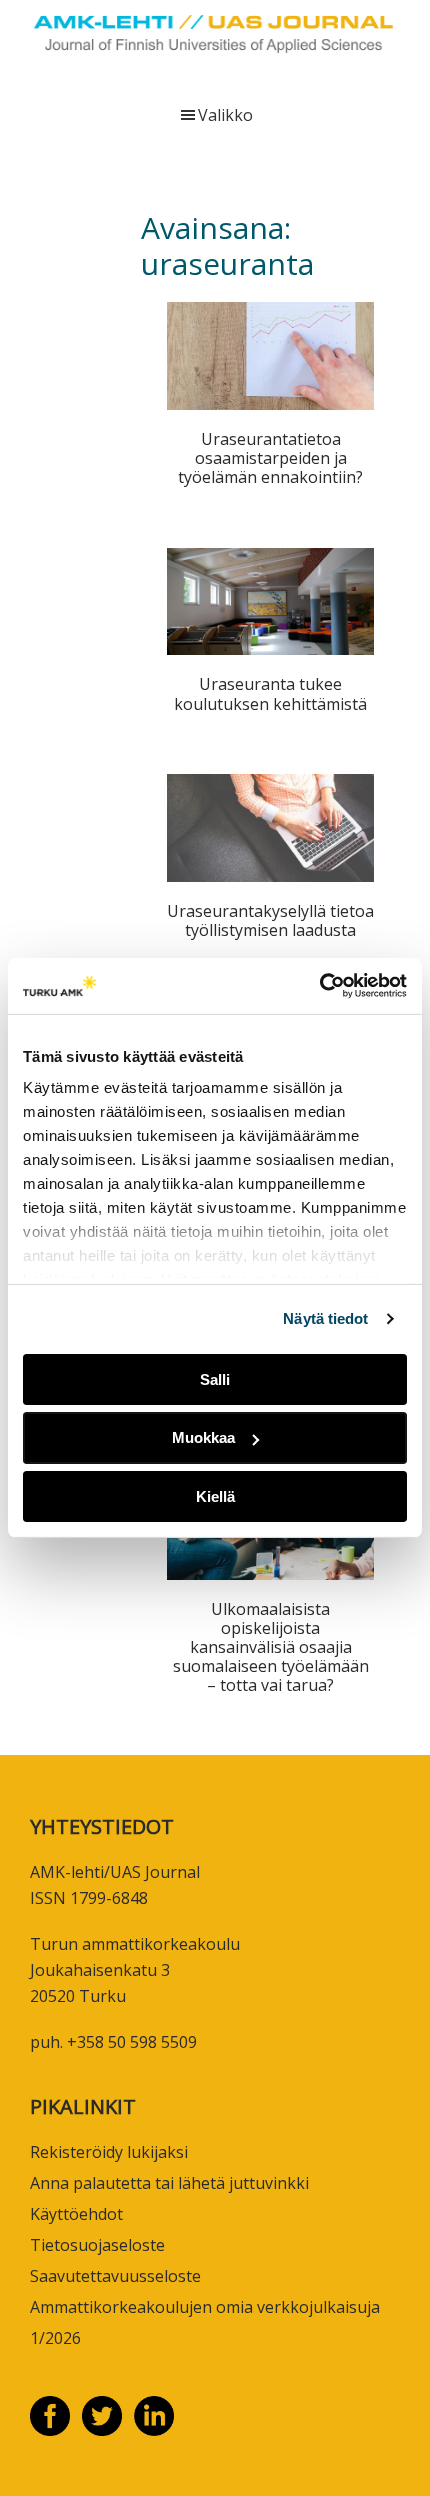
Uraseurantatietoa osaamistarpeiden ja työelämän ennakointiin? (270, 458)
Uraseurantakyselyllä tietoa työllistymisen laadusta (270, 920)
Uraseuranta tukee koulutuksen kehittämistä (270, 693)
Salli (215, 1378)
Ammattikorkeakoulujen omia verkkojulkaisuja (205, 2307)
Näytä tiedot (325, 1318)
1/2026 (55, 2338)
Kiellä (215, 1496)
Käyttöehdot (76, 2214)
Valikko (225, 115)
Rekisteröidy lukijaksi (109, 2152)
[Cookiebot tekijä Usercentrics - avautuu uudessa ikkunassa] (319, 986)
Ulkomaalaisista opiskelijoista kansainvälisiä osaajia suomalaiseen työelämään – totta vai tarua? (271, 1647)
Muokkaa (203, 1437)
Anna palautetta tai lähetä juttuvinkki (169, 2183)
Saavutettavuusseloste (115, 2276)
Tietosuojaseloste (97, 2245)
